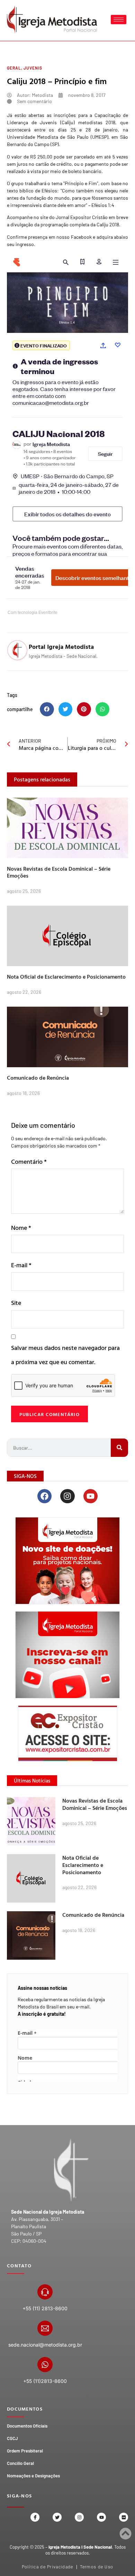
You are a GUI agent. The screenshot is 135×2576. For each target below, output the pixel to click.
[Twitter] (57, 2517)
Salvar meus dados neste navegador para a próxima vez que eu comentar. (65, 1355)
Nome (21, 1228)
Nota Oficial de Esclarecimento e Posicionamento (66, 977)
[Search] (119, 1448)
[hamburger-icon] (119, 20)
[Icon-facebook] (35, 2517)
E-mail (21, 1265)
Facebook (81, 237)
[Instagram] (67, 1496)
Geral (14, 68)
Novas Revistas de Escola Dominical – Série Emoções (59, 872)
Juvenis (33, 68)
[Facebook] (44, 1496)
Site (16, 1303)
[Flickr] (124, 2517)
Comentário (29, 1162)
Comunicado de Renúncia (38, 1078)
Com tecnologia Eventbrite (33, 613)
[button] (47, 709)
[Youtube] (91, 1496)
